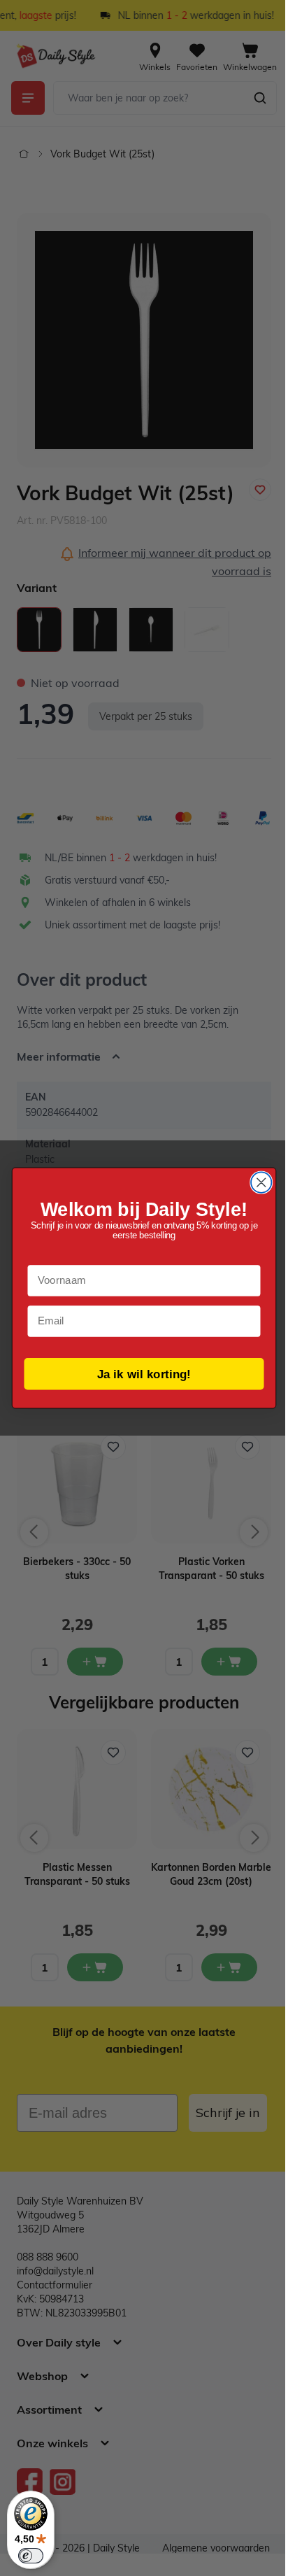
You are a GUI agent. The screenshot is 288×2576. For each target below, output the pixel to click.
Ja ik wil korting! (139, 1373)
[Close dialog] (256, 1182)
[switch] (31, 2556)
